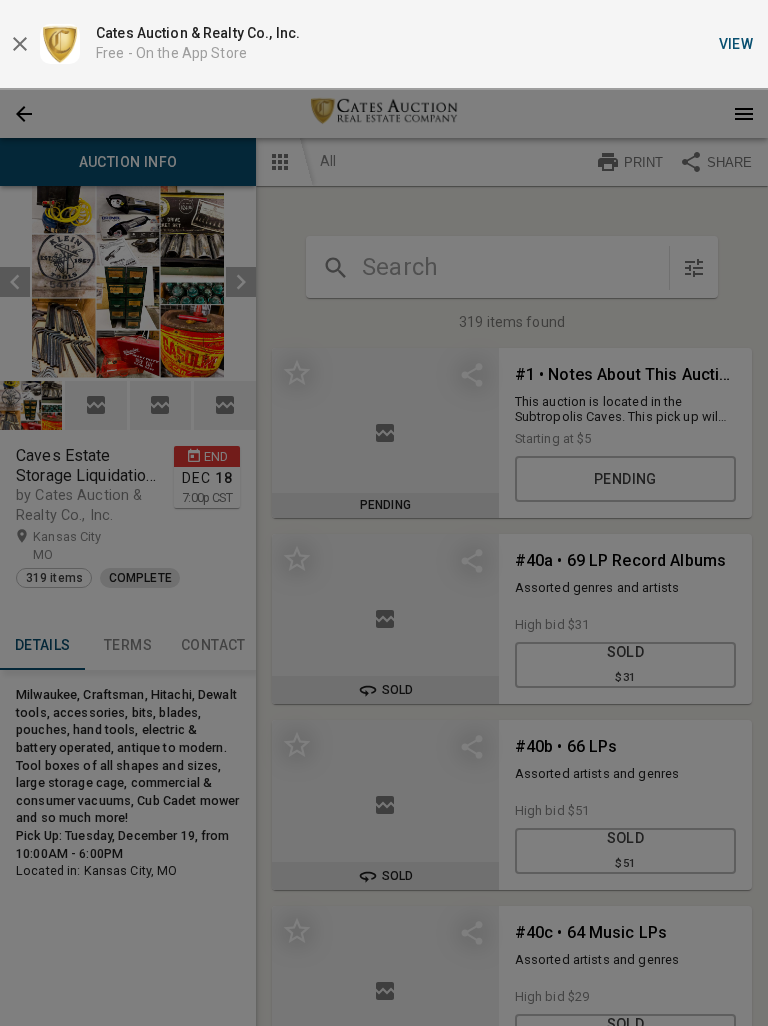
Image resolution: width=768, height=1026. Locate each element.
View (736, 44)
